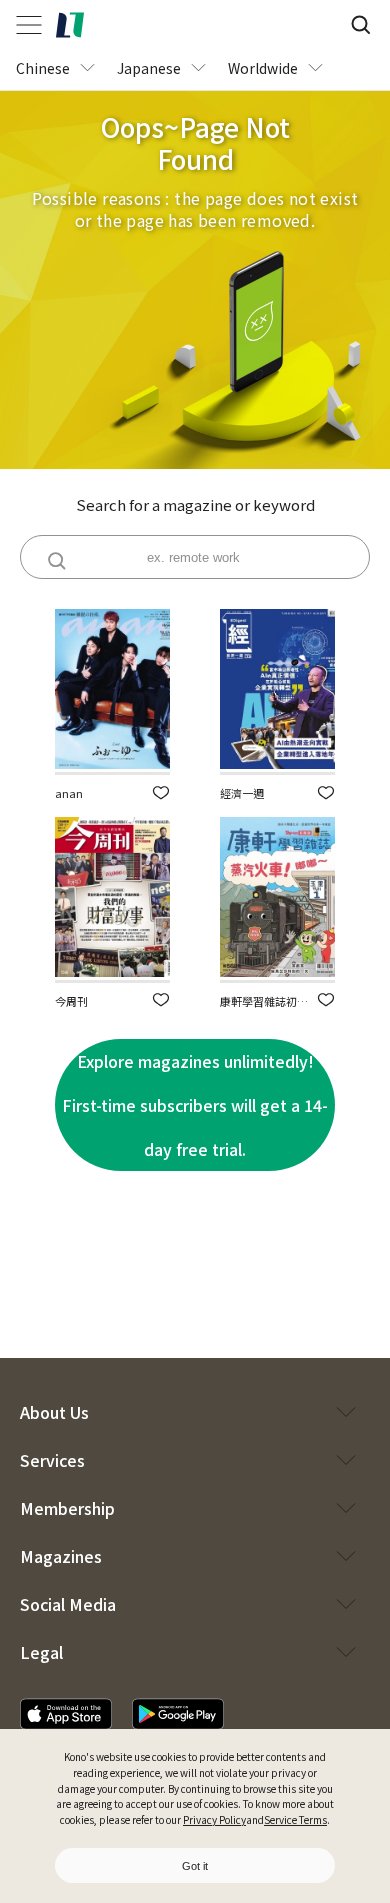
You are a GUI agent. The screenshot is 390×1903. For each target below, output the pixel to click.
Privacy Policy (214, 1819)
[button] (161, 792)
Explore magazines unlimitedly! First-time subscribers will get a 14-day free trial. (195, 1105)
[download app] (66, 1714)
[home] (70, 25)
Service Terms (295, 1819)
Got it (195, 1866)
